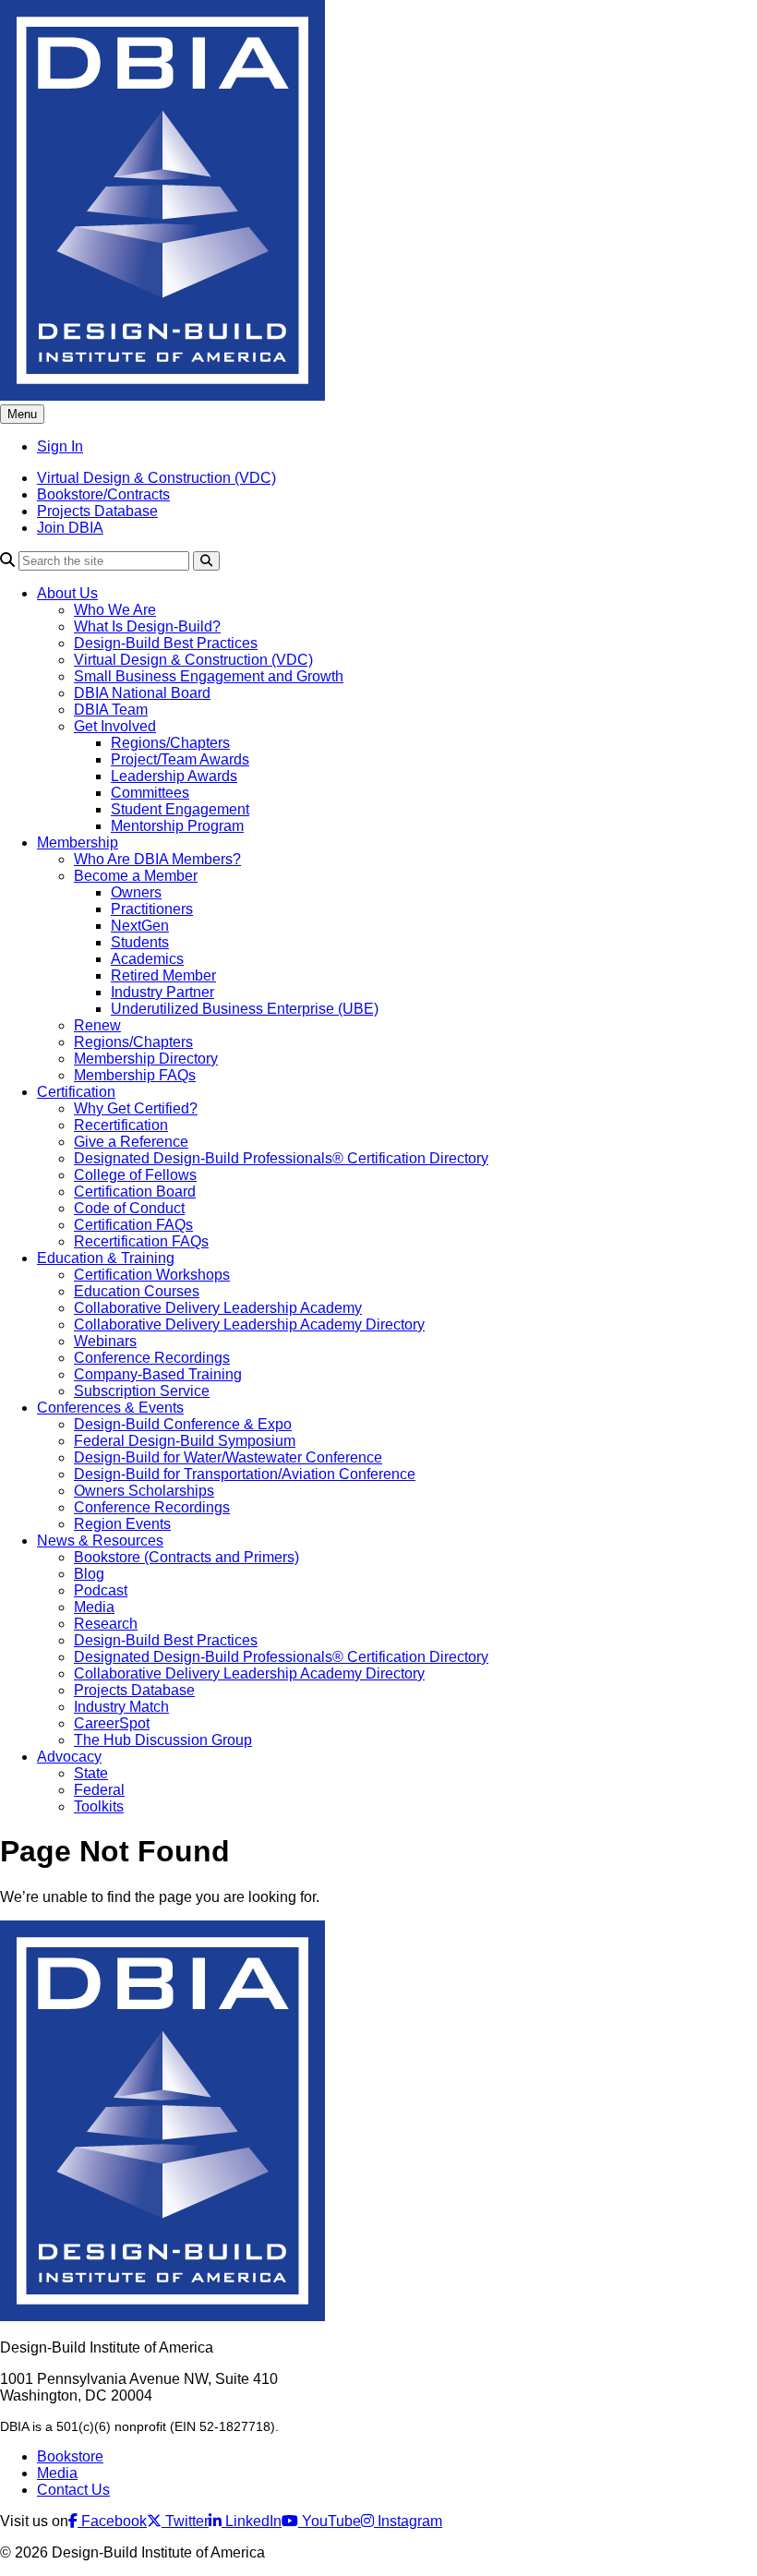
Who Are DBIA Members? (157, 859)
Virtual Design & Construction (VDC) (156, 478)
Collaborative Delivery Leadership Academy (218, 1308)
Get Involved (115, 726)
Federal (99, 1790)
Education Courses (137, 1291)
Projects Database (97, 511)
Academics (147, 959)
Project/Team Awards (180, 759)
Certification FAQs (133, 1225)
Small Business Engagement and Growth (209, 676)
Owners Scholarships (144, 1491)
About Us (67, 593)
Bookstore (70, 2456)
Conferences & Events (110, 1408)
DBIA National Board (142, 693)
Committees (150, 793)
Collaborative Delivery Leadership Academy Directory (249, 1324)
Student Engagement (180, 809)
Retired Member (163, 975)
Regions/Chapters (170, 743)
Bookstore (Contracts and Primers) (186, 1557)
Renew (97, 1025)
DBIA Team (111, 710)
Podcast (101, 1590)
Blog (89, 1574)
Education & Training (106, 1258)
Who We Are (115, 610)
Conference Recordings (152, 1358)
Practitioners (152, 909)
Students (140, 942)
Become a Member (136, 876)
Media (94, 1607)
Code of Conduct (129, 1208)
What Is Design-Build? (147, 626)
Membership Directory (146, 1059)
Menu (22, 414)
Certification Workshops (152, 1275)
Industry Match (121, 1707)
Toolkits (99, 1806)
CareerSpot (112, 1723)
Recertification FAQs (141, 1241)
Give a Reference (131, 1142)
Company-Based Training (158, 1374)
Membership (78, 843)
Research (106, 1624)
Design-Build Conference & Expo (183, 1424)
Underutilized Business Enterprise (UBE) (245, 1009)
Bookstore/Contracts (103, 494)
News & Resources (100, 1541)
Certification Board (135, 1192)
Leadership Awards (174, 776)
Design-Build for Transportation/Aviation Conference (245, 1474)
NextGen (140, 926)
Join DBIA (70, 528)
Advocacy (69, 1757)
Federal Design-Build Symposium (185, 1441)
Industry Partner (162, 992)
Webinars (105, 1341)
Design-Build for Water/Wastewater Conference (228, 1457)
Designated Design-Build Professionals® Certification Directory (281, 1158)
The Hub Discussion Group (163, 1740)
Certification (76, 1092)
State (91, 1773)
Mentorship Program (177, 826)
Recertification (121, 1125)
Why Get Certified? (136, 1108)
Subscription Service (142, 1391)
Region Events (122, 1524)
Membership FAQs (135, 1075)
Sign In (60, 446)
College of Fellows (135, 1175)
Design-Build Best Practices (166, 643)
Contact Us (73, 2490)
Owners (136, 892)
